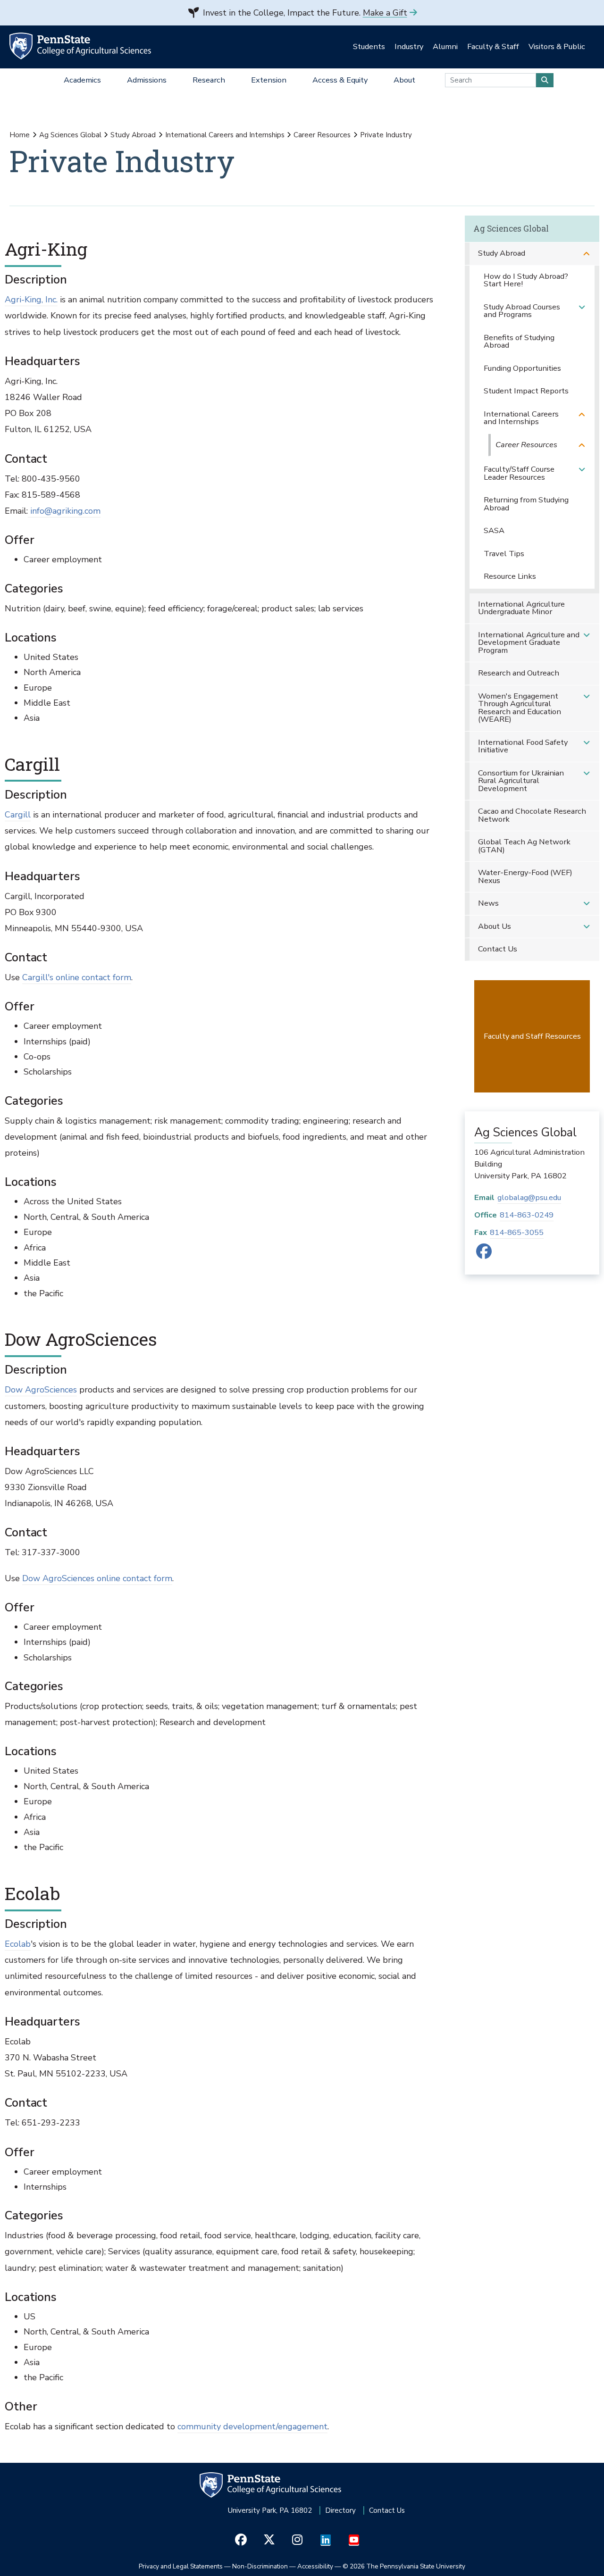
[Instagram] (298, 2540)
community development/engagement (252, 2426)
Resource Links (510, 576)
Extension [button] (269, 80)
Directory (340, 2510)
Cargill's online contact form (77, 977)
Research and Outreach (519, 673)
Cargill (18, 815)
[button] (587, 254)
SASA (494, 530)
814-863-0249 (527, 1215)
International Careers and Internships (225, 135)
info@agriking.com (64, 511)
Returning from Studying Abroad (526, 504)
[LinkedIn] (326, 2540)
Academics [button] (82, 80)
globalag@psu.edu (529, 1197)
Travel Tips (504, 554)
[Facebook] (484, 1255)
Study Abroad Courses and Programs (522, 311)
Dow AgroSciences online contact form (97, 1578)
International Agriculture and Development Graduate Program (529, 642)
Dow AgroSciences (41, 1390)
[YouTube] (354, 2540)
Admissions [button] (147, 80)
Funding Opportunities (522, 368)
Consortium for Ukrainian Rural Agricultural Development (521, 781)
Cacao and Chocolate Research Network (532, 815)
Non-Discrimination (260, 2566)
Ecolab (18, 1944)
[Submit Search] (545, 80)
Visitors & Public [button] (557, 46)
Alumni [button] (445, 46)
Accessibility (315, 2566)
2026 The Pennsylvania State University (404, 2566)
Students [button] (369, 46)
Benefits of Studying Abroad (519, 342)
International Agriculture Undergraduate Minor (521, 608)
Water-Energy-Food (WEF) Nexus (525, 876)
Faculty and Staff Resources (532, 1036)
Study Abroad (133, 135)
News (488, 903)
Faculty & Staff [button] (493, 46)
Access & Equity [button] (340, 80)
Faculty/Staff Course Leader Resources (519, 473)
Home (20, 135)
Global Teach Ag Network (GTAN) (524, 846)
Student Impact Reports (526, 391)
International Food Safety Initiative (523, 746)
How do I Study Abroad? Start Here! (526, 280)
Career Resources (322, 135)
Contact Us (498, 949)
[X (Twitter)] (269, 2540)
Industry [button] (409, 46)
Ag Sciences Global (70, 135)
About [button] (404, 80)
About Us (495, 926)
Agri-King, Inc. (31, 300)
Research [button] (209, 80)
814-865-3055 (517, 1232)
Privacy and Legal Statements (181, 2566)
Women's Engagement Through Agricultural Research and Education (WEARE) (520, 708)
